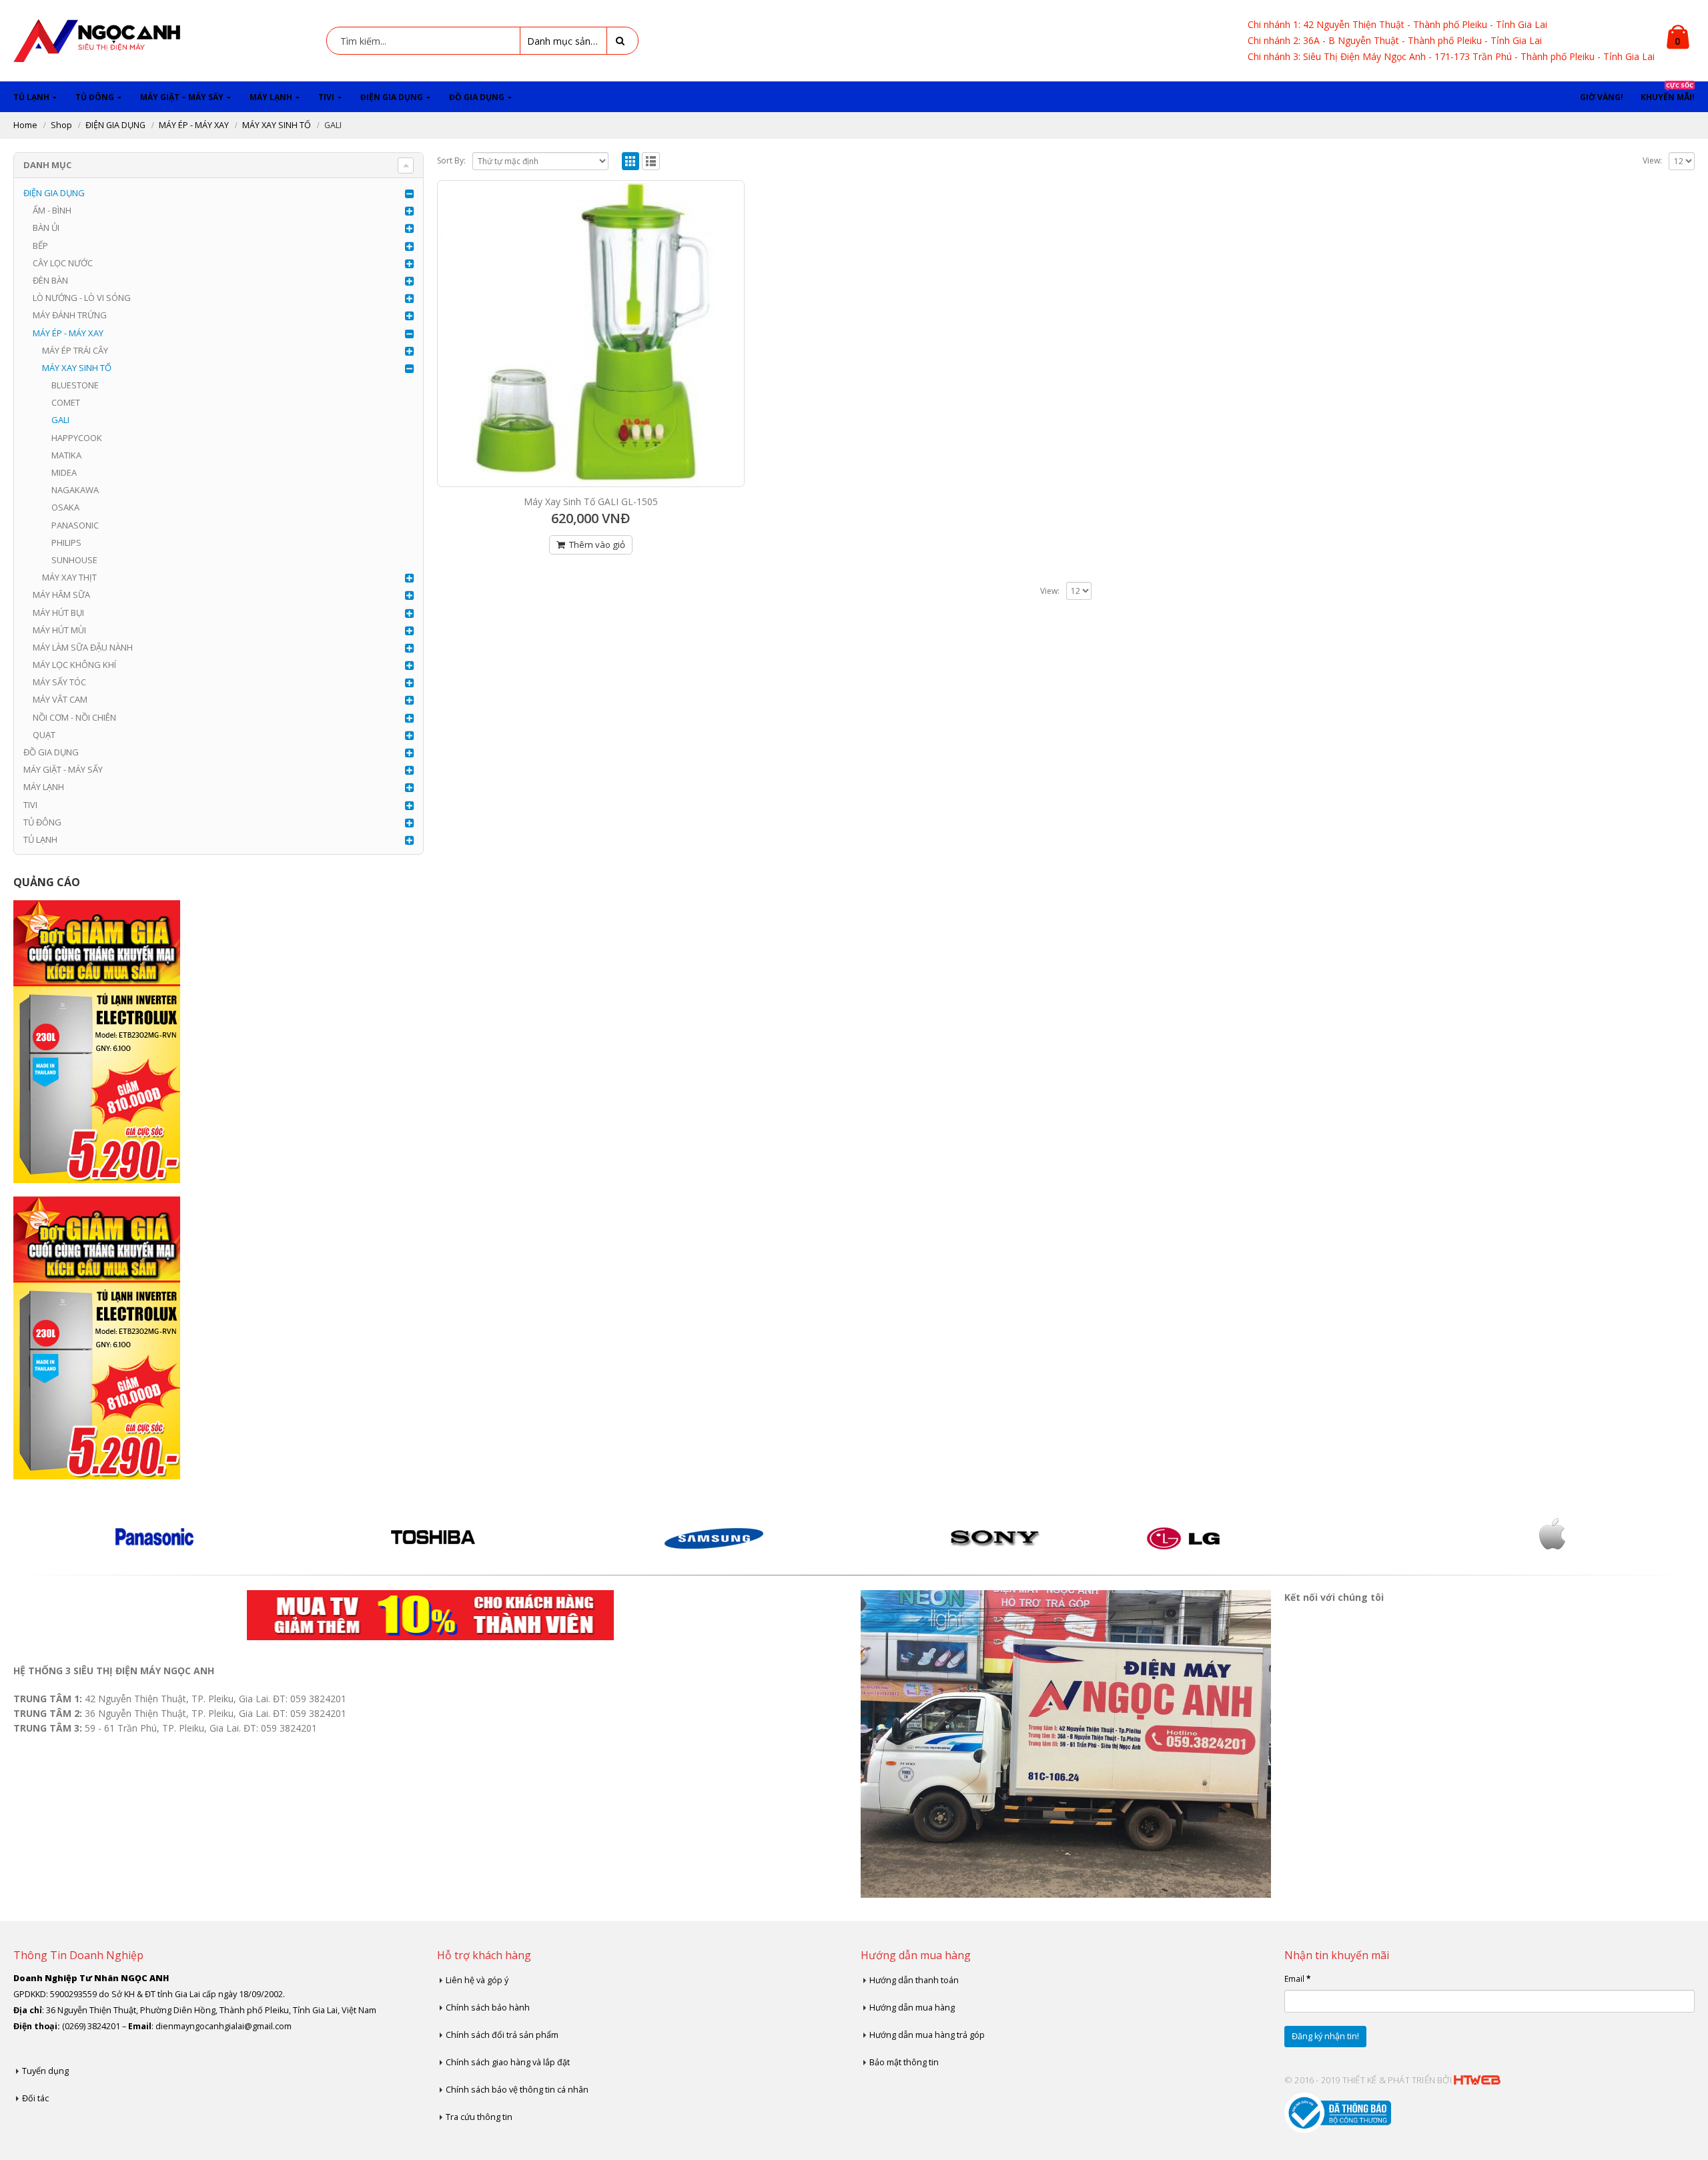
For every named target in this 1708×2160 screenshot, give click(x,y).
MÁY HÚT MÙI (59, 630)
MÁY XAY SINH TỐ (77, 368)
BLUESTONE (75, 385)
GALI (60, 420)
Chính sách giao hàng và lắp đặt (508, 2062)
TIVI (326, 97)
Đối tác (35, 2098)
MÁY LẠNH (271, 97)
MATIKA (66, 455)
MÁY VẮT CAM (60, 699)
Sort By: (451, 160)
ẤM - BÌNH (52, 210)
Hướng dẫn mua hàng (912, 2008)
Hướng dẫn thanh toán (914, 1980)
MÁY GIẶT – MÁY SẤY (182, 97)
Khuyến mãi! (1668, 92)
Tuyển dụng (45, 2071)
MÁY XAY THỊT (69, 577)
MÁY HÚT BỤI (58, 613)
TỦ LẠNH (31, 97)
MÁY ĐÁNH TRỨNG (70, 315)
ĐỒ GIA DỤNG (477, 97)
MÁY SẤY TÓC (59, 682)
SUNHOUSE (74, 560)
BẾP (40, 246)
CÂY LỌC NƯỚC (63, 263)
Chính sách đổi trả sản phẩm (502, 2035)
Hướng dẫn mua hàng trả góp (927, 2035)
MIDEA (64, 472)
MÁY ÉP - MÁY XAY (68, 333)
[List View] (651, 161)
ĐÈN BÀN (50, 280)
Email (1297, 1978)
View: (1652, 160)
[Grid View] (631, 161)
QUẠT (44, 735)
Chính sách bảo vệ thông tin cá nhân (517, 2090)
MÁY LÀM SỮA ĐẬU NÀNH (83, 647)
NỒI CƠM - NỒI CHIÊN (74, 717)
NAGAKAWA (75, 490)
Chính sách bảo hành (488, 2008)
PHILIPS (66, 543)
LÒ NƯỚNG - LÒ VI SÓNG (82, 298)
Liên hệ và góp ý (477, 1980)
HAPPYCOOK (77, 438)
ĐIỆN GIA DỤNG (392, 97)
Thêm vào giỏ (597, 545)
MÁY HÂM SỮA (61, 595)
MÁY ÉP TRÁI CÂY (75, 350)
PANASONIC (75, 525)
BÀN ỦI (46, 228)
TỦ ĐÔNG (95, 97)
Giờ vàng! (1602, 97)
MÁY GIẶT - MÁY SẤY (63, 769)
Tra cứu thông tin (479, 2117)
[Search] (622, 41)
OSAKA (65, 507)
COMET (66, 402)
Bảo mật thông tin (904, 2062)
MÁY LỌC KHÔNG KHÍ (74, 665)
